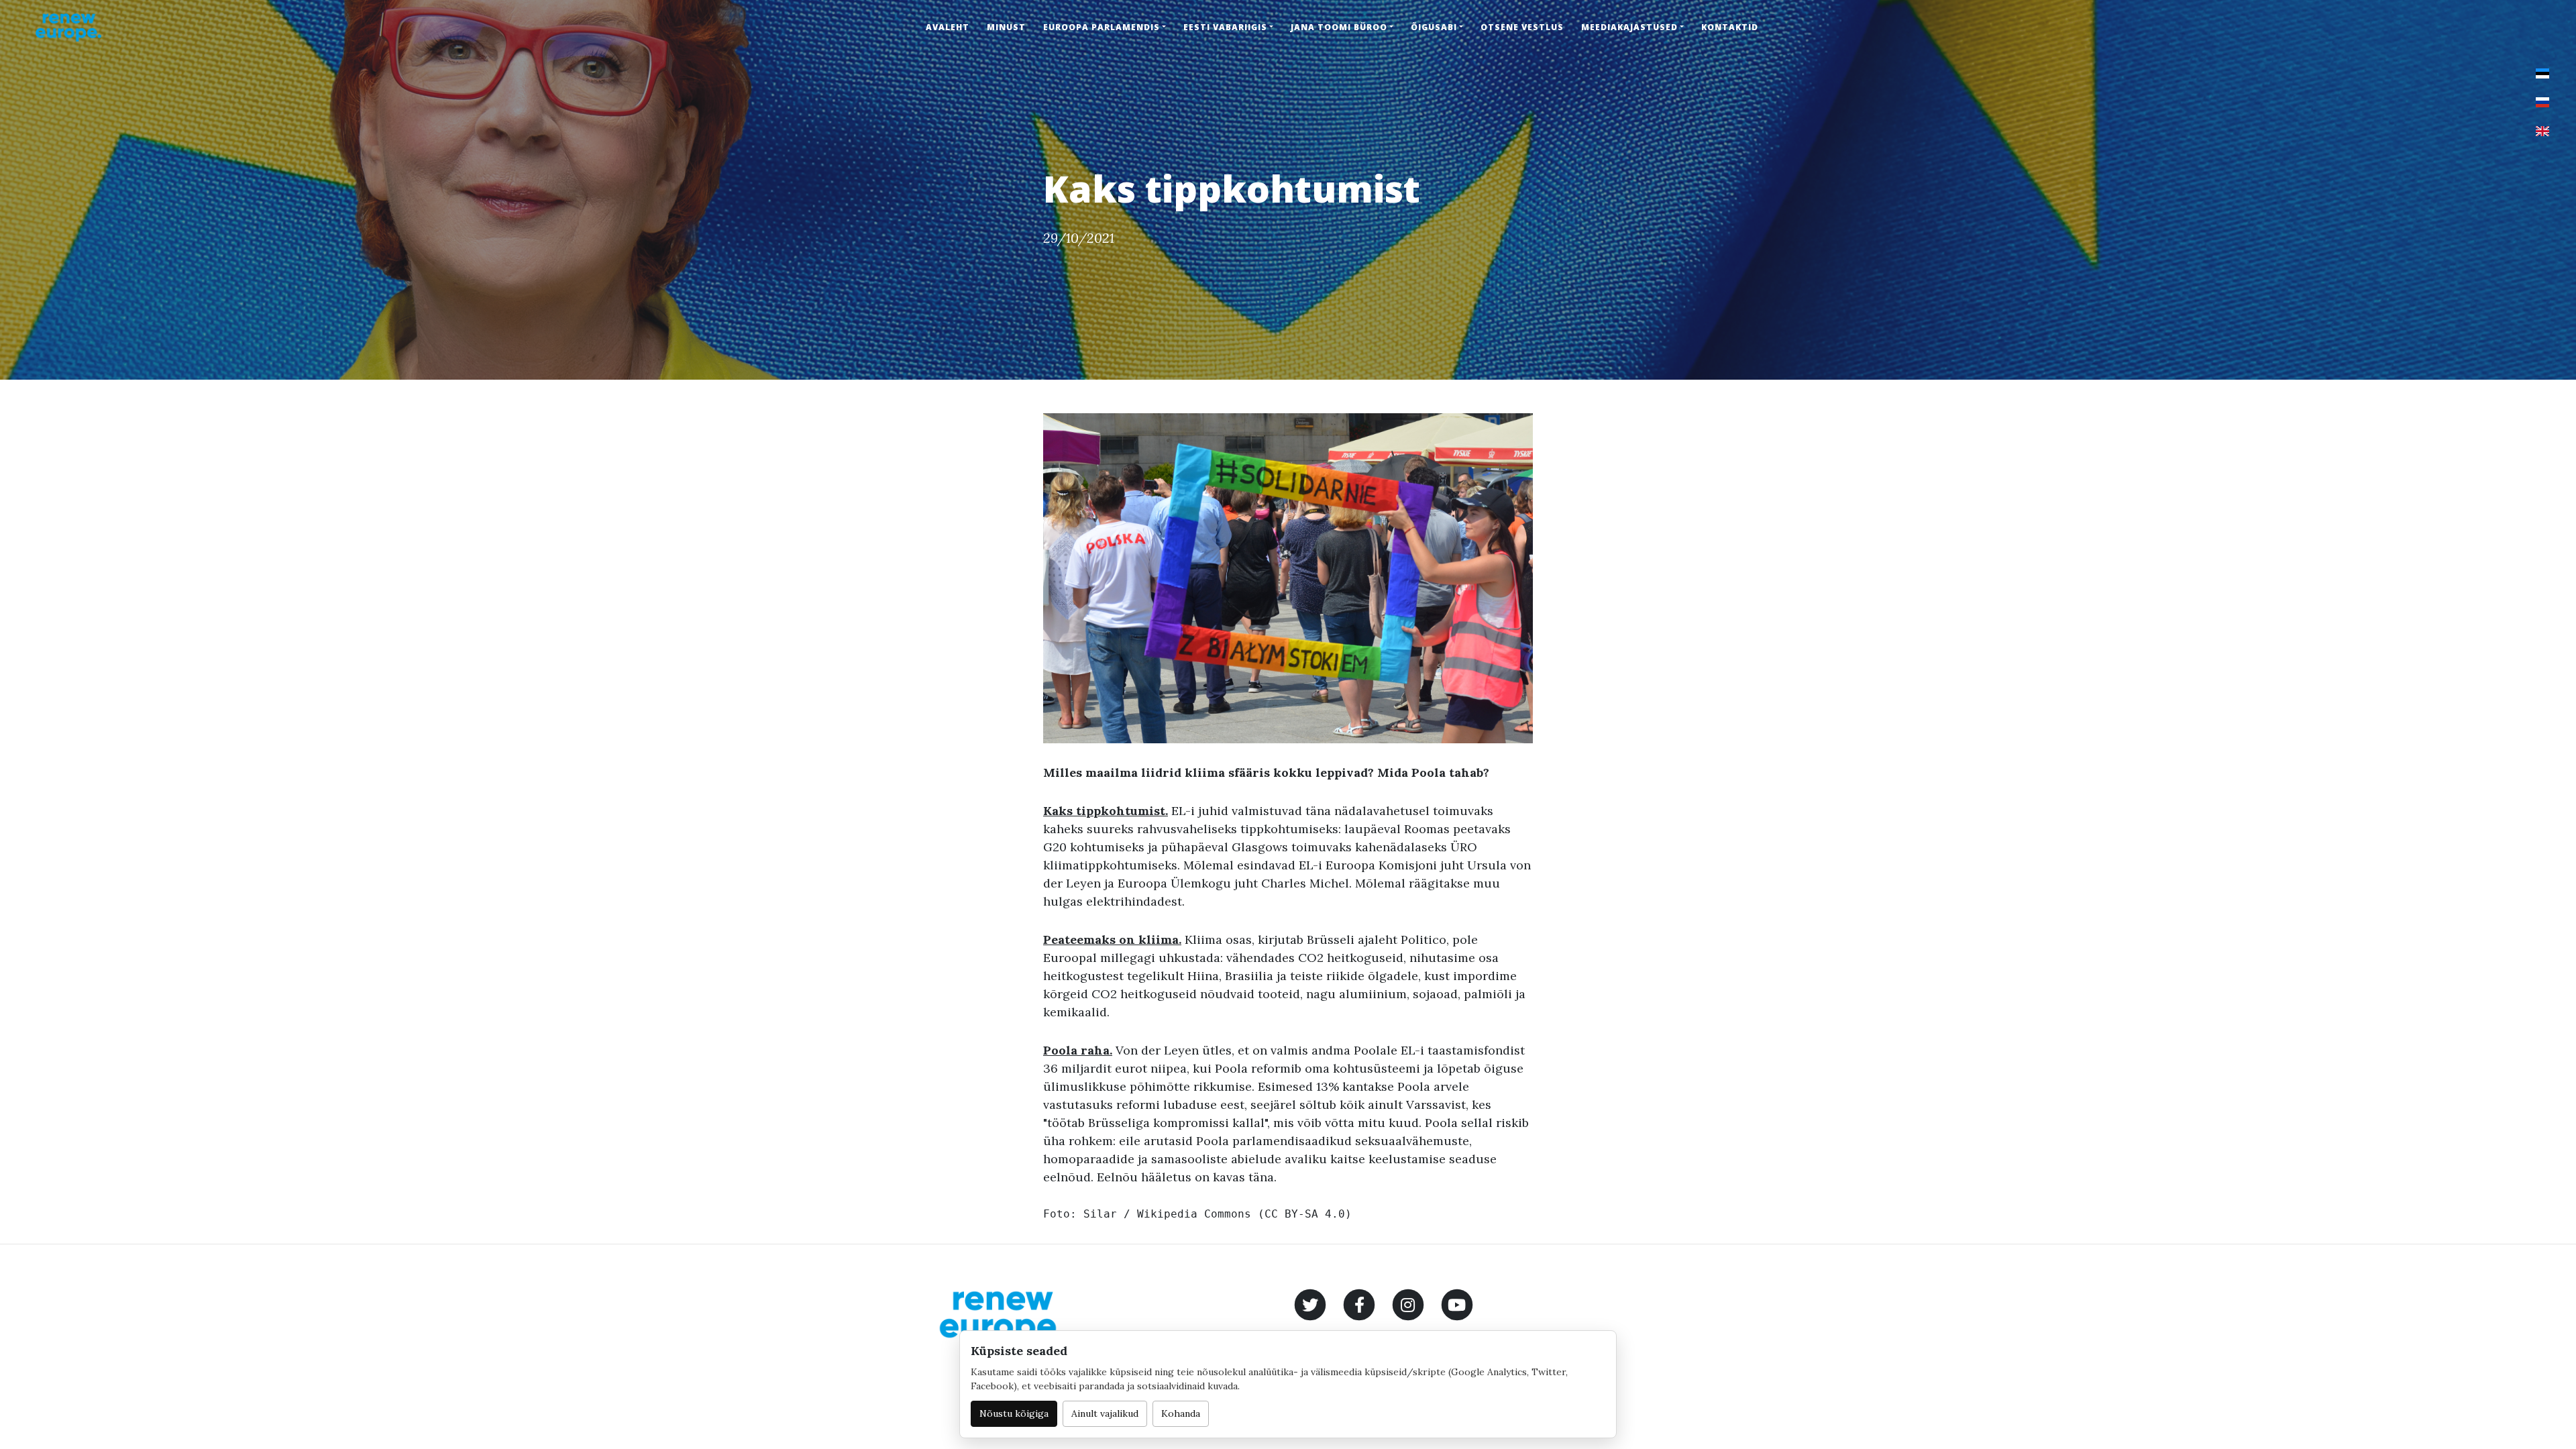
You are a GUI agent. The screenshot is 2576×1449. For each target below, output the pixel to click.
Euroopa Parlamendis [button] (1102, 27)
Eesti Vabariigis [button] (1225, 27)
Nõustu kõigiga (1014, 1413)
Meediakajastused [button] (1629, 27)
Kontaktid (1730, 27)
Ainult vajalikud (1105, 1413)
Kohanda (1181, 1413)
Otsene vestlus (1522, 27)
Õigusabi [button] (1434, 27)
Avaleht (948, 27)
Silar (1100, 1214)
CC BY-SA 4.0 (1305, 1214)
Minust (1006, 27)
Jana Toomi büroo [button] (1339, 27)
